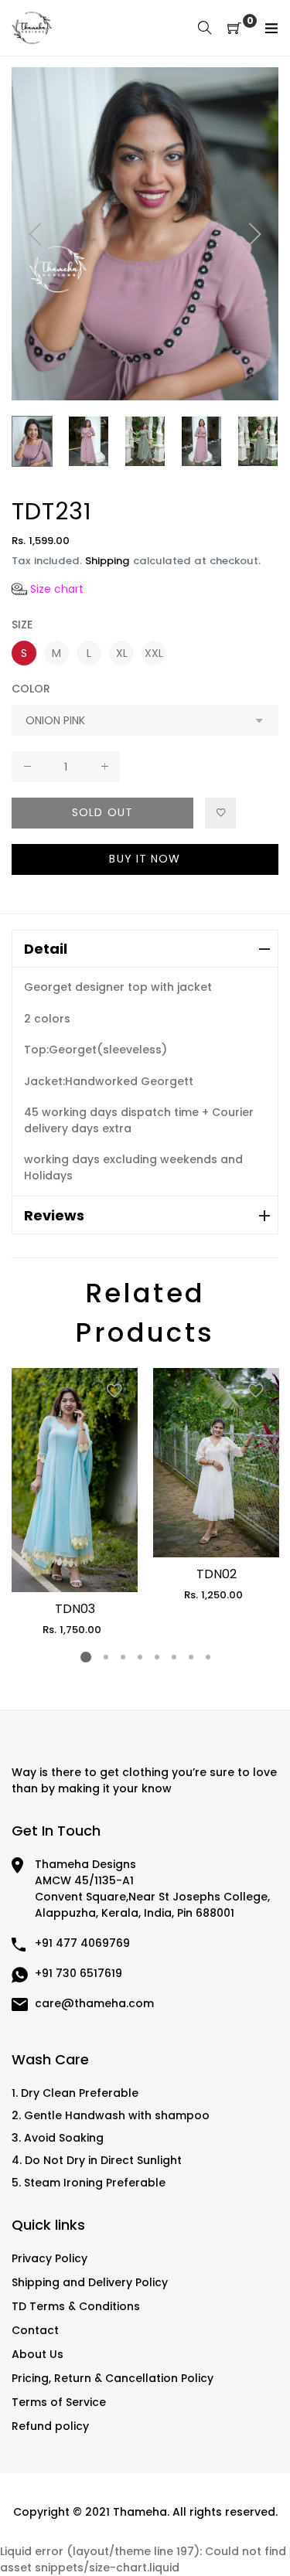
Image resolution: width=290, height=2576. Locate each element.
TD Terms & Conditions (76, 2306)
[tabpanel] (75, 1502)
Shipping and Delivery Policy (90, 2282)
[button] (48, 589)
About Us (38, 2354)
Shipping (107, 561)
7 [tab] (190, 1657)
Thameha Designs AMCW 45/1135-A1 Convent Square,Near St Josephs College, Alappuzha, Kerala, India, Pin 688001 (152, 1889)
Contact (35, 2330)
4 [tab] (139, 1657)
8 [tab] (207, 1657)
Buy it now (145, 859)
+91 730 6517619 (78, 1973)
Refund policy (50, 2426)
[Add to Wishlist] (220, 813)
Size (22, 624)
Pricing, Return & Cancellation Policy (113, 2378)
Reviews (54, 1215)
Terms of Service (59, 2402)
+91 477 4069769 (82, 1943)
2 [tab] (105, 1657)
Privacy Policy (49, 2258)
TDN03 (75, 1609)
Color (31, 689)
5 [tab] (156, 1657)
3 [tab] (122, 1657)
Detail (46, 949)
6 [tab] (173, 1657)
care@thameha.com (94, 2003)
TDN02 (217, 1574)
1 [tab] (86, 1657)
